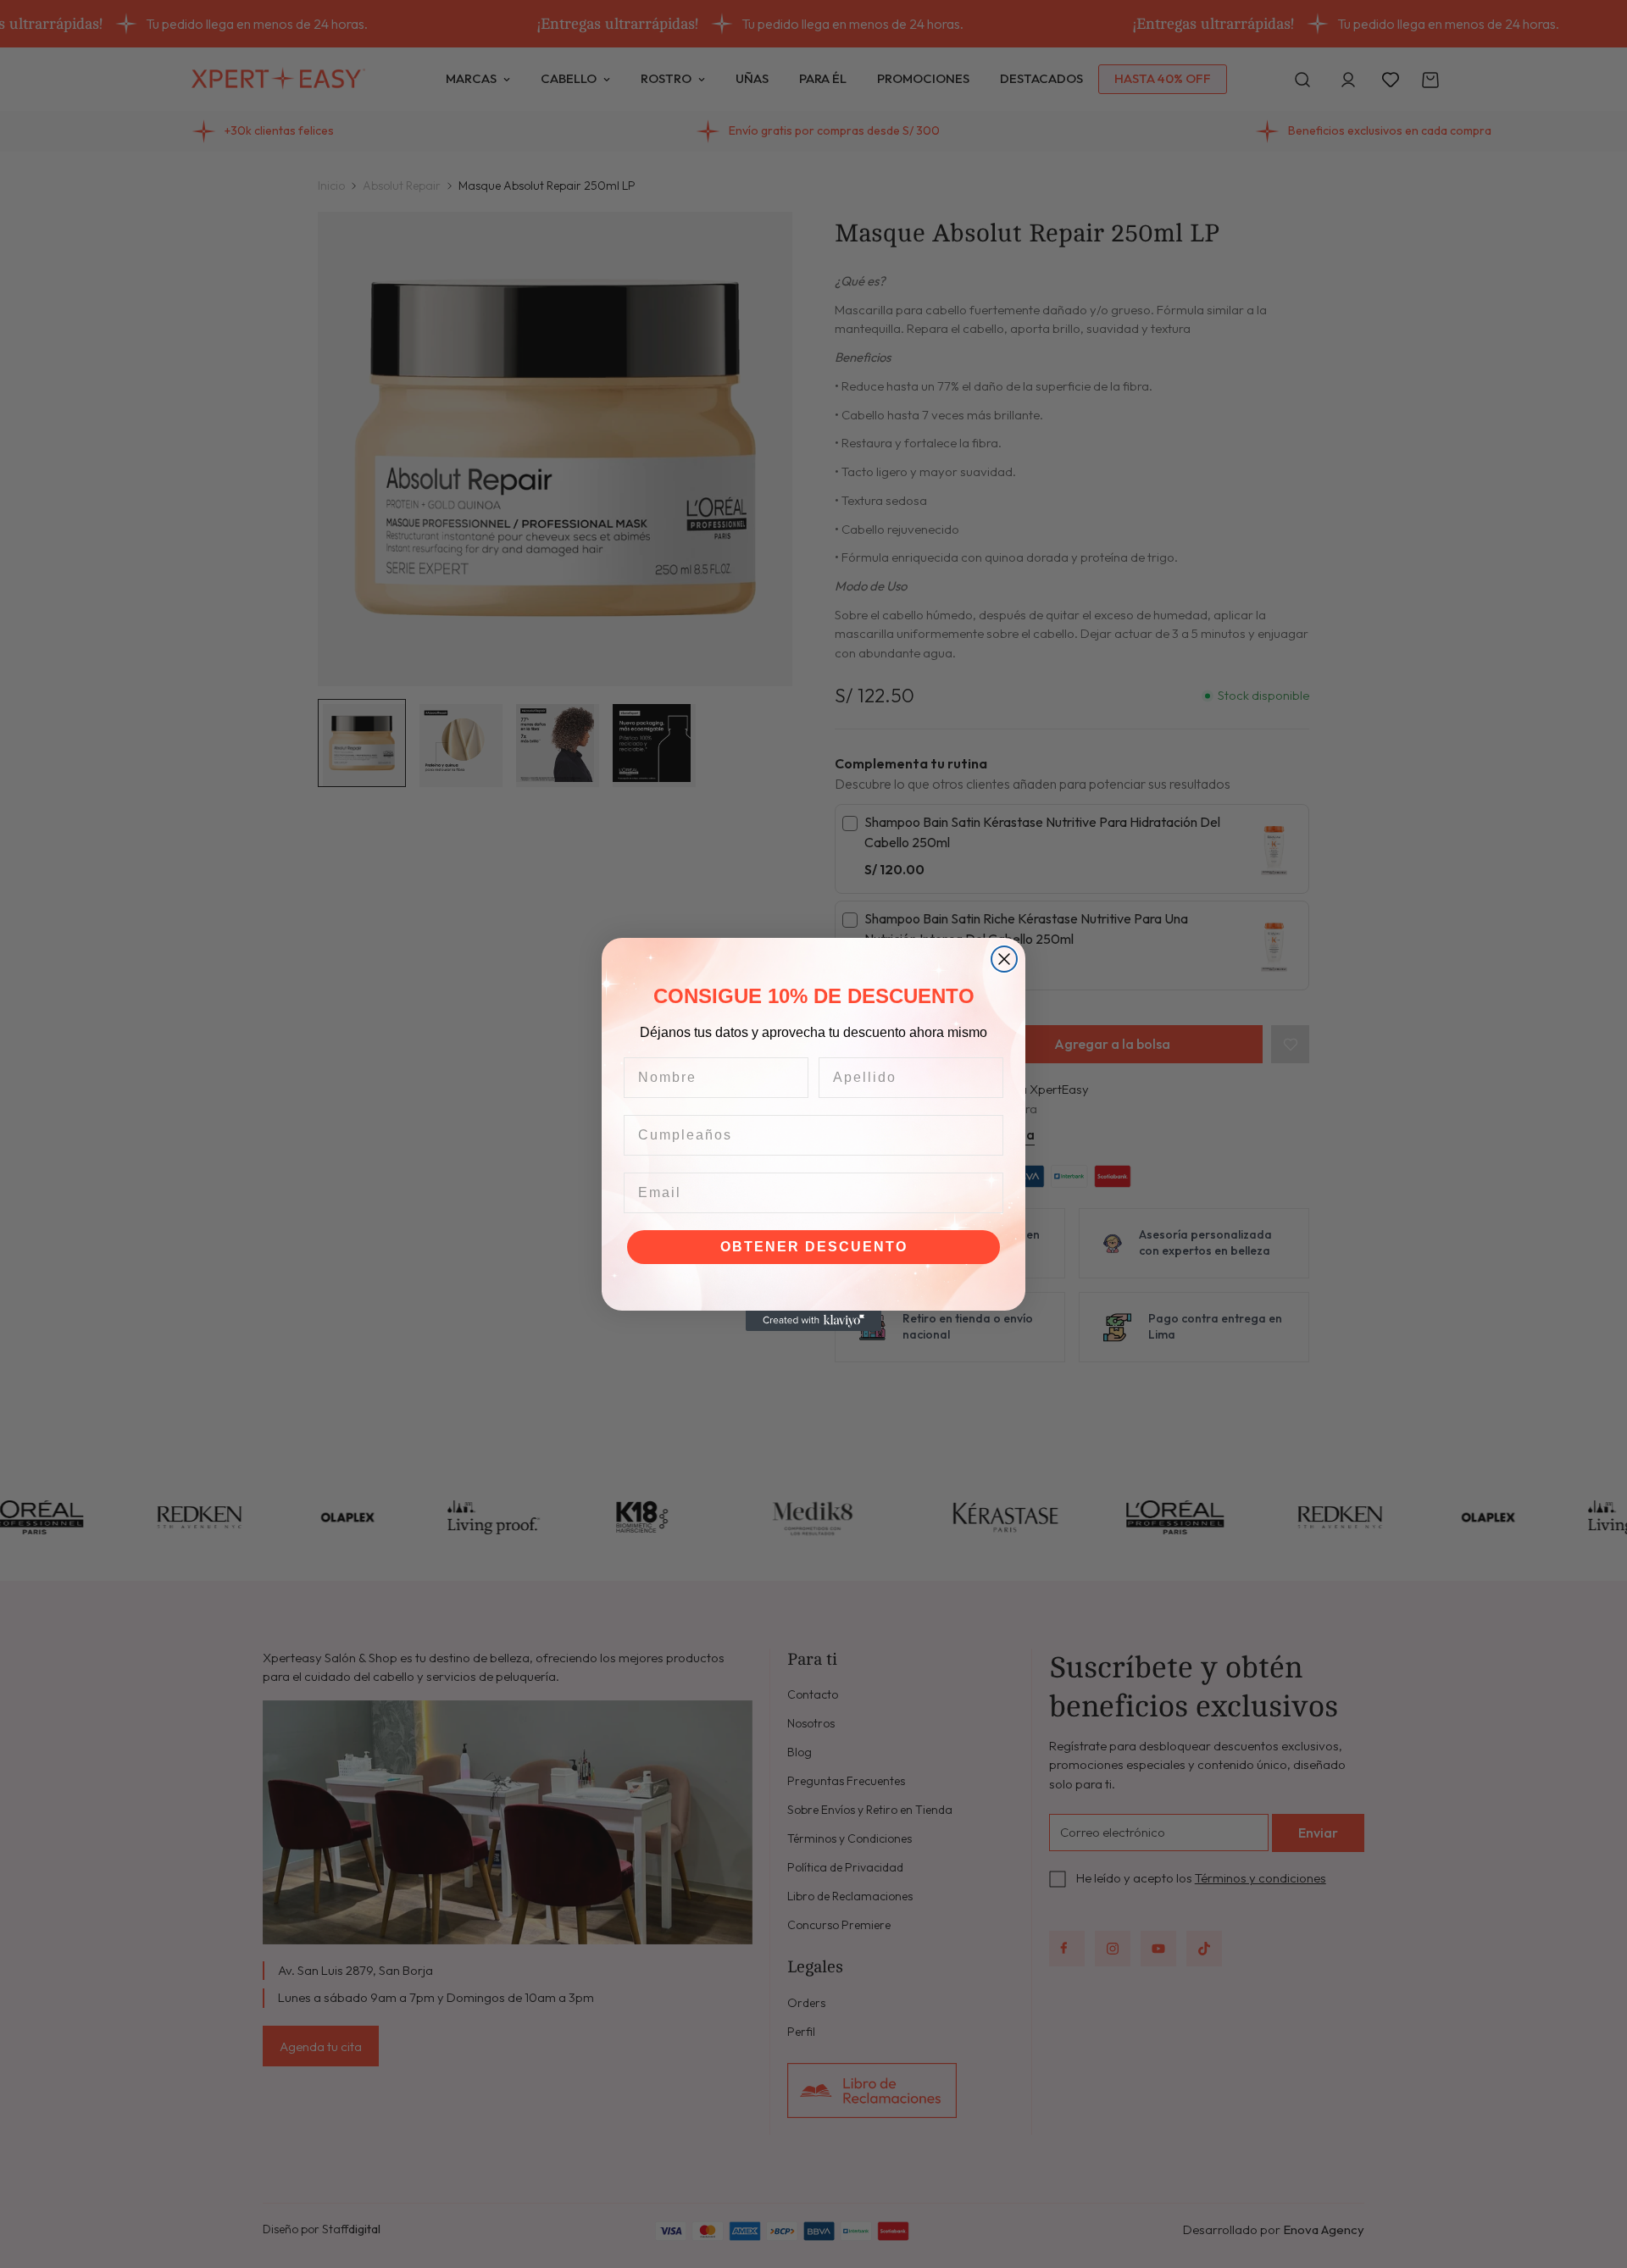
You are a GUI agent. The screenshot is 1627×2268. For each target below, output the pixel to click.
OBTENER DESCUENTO (814, 1247)
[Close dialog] (1004, 959)
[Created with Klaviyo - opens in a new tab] (813, 1321)
